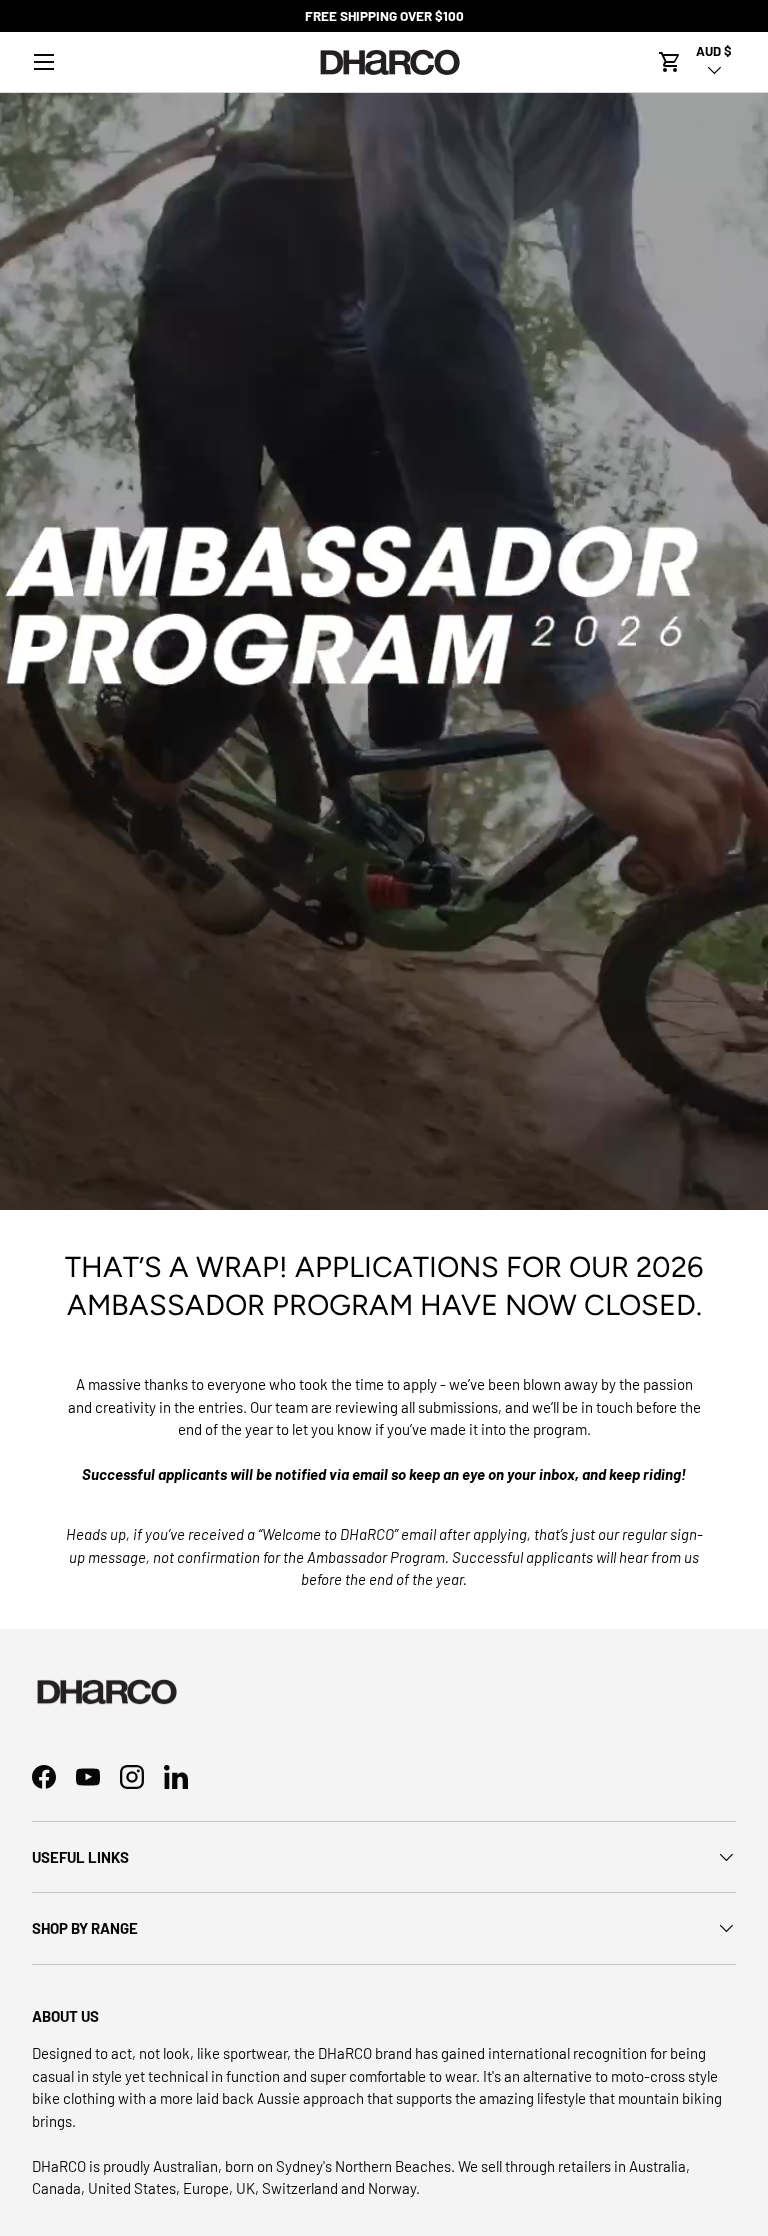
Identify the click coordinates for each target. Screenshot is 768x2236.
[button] (670, 62)
